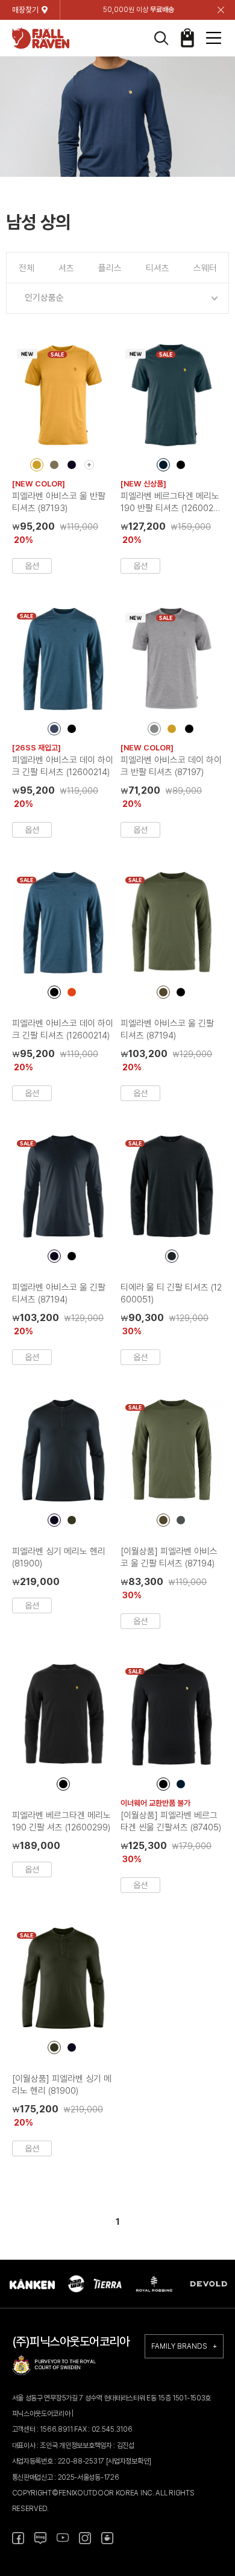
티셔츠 (158, 268)
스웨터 (205, 268)
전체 (27, 268)
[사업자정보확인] (129, 2461)
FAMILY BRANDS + (184, 2346)
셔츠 (66, 268)
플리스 (110, 268)
